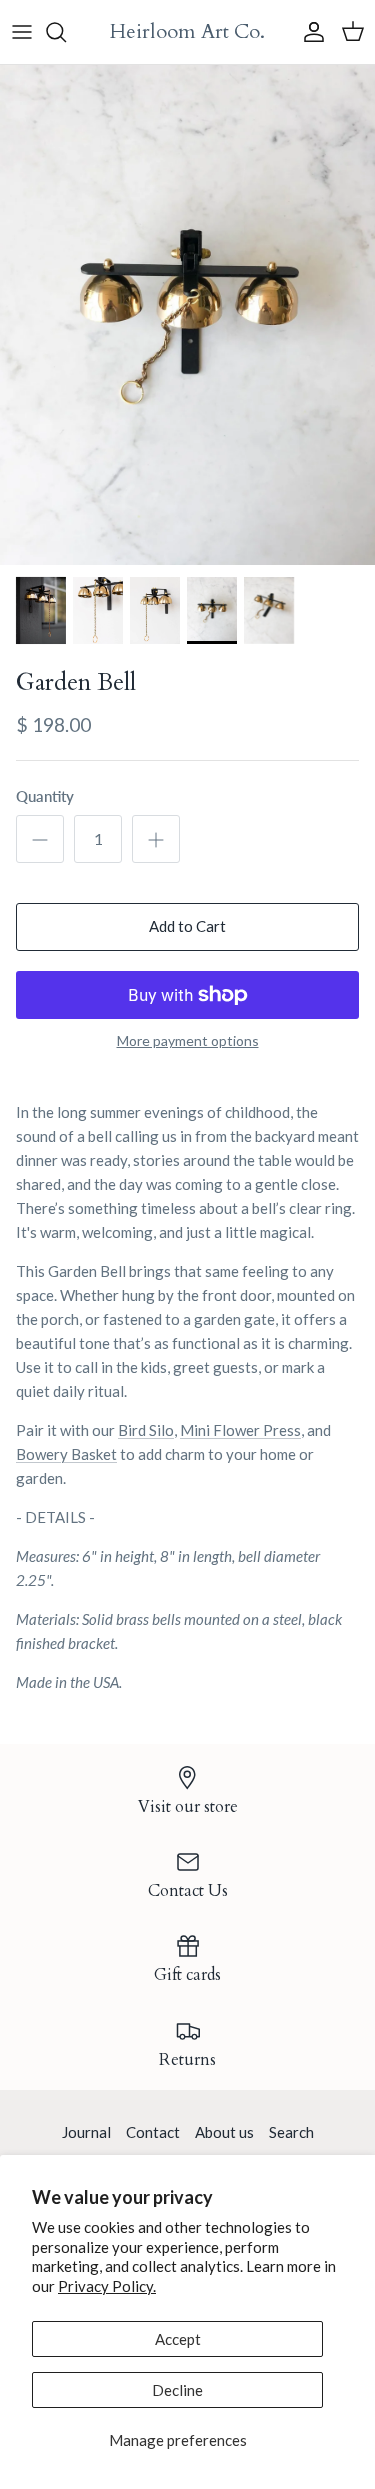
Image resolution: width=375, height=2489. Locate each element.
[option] (187, 315)
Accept (178, 2339)
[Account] (309, 32)
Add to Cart (187, 926)
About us (224, 2132)
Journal (86, 2132)
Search (291, 2132)
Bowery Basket (66, 1454)
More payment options (188, 1041)
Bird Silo (146, 1430)
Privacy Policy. (107, 2286)
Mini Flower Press (240, 1430)
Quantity (45, 796)
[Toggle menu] (22, 32)
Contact (153, 2132)
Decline (177, 2390)
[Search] (66, 32)
